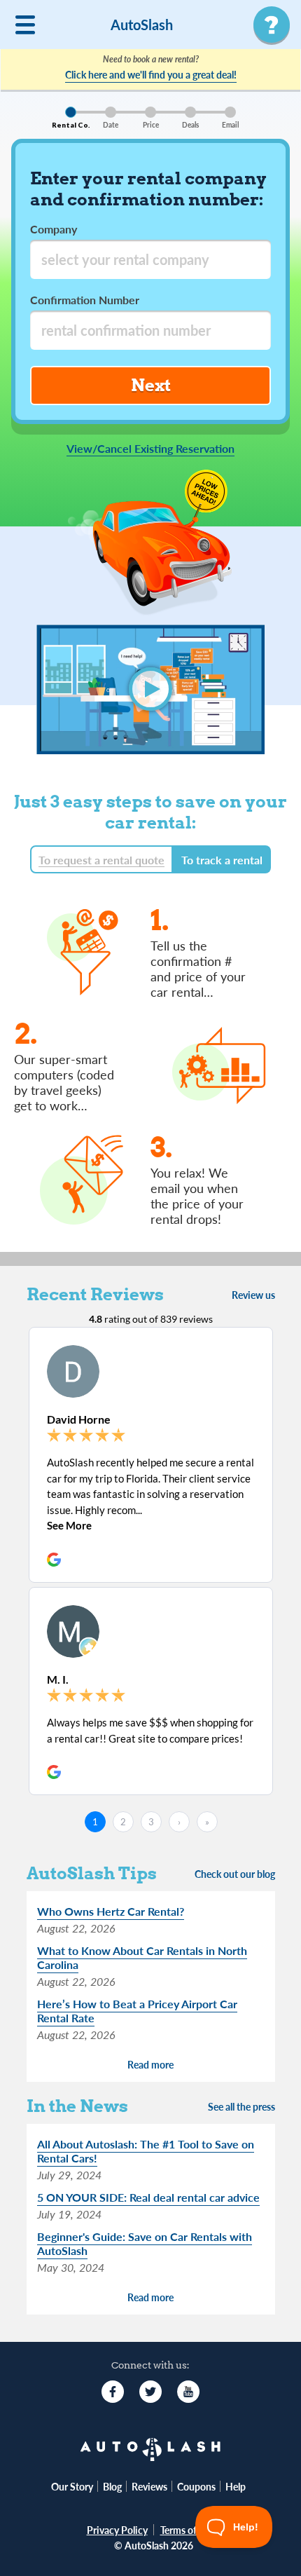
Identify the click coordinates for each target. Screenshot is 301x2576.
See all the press (241, 2107)
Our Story (72, 2486)
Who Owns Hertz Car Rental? (111, 1911)
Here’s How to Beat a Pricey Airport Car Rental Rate (137, 2011)
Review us (253, 1295)
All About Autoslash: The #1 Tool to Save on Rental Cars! (146, 2151)
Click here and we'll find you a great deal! (151, 74)
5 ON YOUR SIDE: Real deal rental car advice (148, 2197)
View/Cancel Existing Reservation (150, 449)
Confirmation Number (85, 300)
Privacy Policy (117, 2530)
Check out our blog (235, 1874)
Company (54, 229)
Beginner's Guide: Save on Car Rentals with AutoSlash (145, 2243)
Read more (150, 2065)
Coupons (196, 2486)
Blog (112, 2486)
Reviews (149, 2486)
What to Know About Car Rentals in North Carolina (142, 1957)
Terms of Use (188, 2530)
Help (236, 2486)
